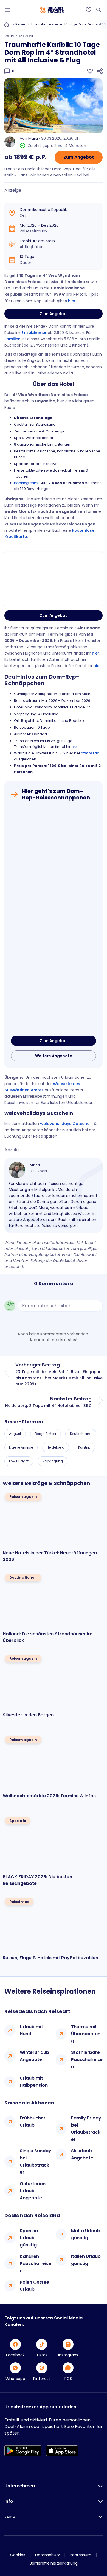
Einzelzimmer (34, 333)
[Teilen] (100, 71)
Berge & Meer (46, 1434)
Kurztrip (84, 1447)
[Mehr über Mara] (17, 1170)
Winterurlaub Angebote (34, 2056)
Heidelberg (56, 1447)
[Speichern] (90, 71)
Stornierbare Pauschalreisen (87, 2059)
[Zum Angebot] (54, 919)
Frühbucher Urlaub (33, 2122)
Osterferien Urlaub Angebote (33, 2191)
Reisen (21, 24)
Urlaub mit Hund (31, 2030)
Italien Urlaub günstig (86, 2260)
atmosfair (90, 753)
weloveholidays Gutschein (66, 1124)
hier (72, 301)
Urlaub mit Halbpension (34, 2082)
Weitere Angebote (54, 1056)
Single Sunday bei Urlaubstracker (36, 2161)
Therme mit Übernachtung (86, 2034)
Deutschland (81, 1434)
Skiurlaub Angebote (82, 2154)
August (15, 1434)
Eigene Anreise (21, 1447)
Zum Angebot (79, 157)
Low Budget (19, 1461)
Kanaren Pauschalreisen (36, 2264)
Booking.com (26, 483)
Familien (12, 339)
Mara (33, 138)
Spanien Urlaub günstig (29, 2238)
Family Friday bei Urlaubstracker (86, 2129)
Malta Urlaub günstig (85, 2234)
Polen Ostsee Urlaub (34, 2286)
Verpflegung (53, 1461)
